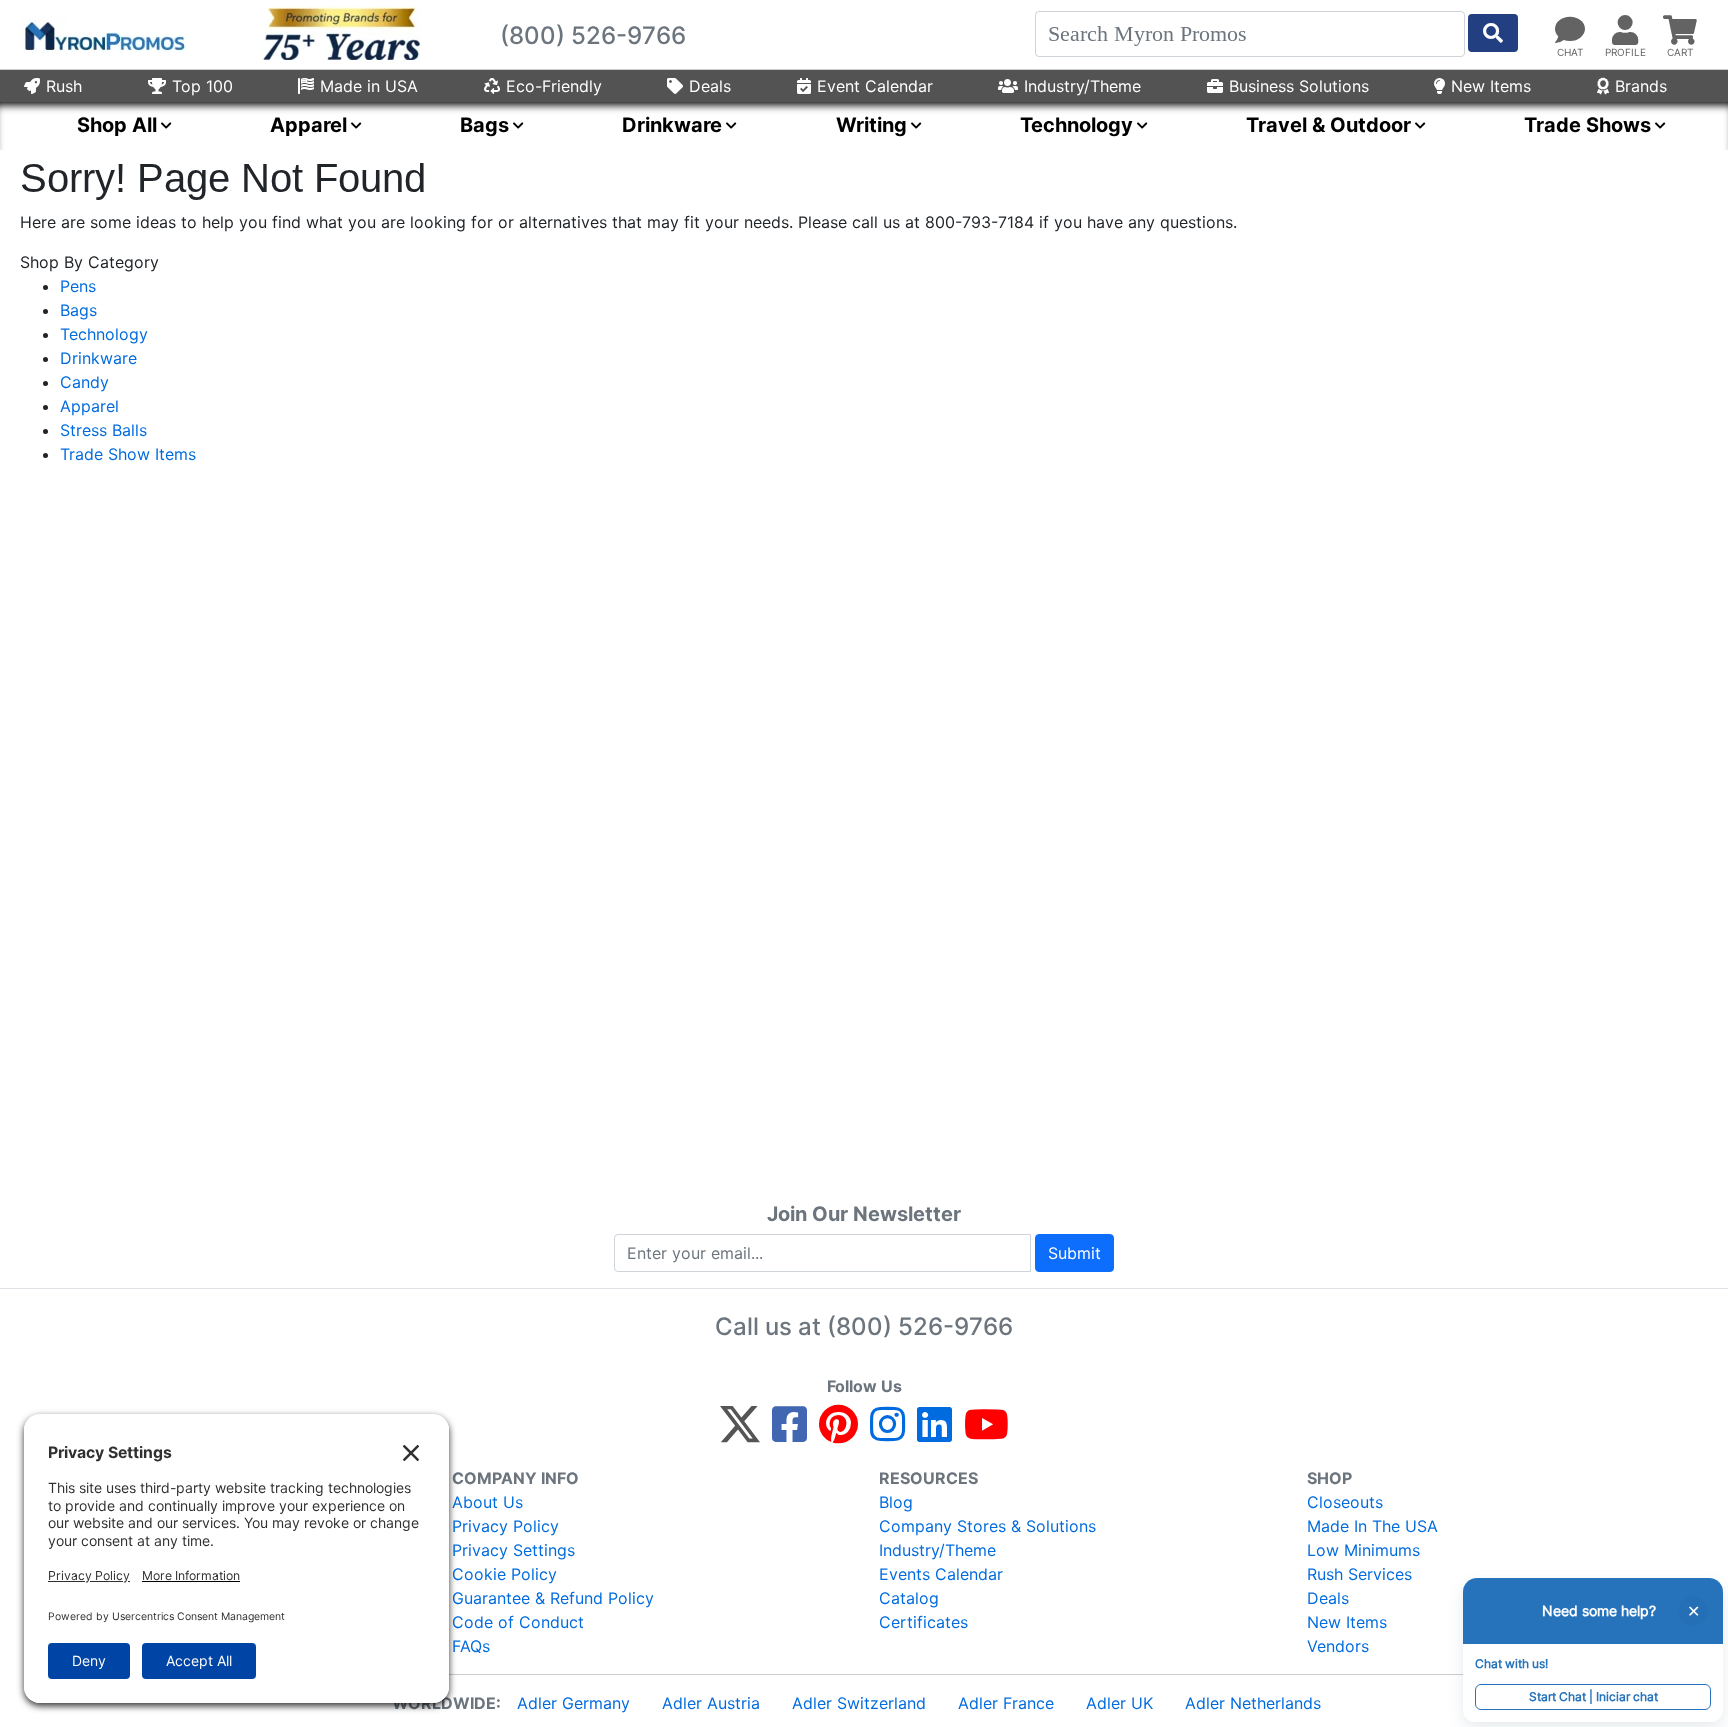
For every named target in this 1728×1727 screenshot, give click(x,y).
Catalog (909, 1598)
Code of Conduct (518, 1622)
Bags (78, 310)
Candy (84, 382)
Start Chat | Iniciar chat (1593, 1696)
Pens (78, 286)
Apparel (89, 406)
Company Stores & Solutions (987, 1526)
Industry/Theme (1082, 86)
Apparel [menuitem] (308, 125)
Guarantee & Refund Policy (553, 1598)
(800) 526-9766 (920, 1326)
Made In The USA (1372, 1526)
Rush (64, 86)
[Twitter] (740, 1433)
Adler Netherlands (1253, 1703)
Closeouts (1345, 1502)
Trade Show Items (128, 454)
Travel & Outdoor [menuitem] (1328, 125)
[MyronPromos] (103, 35)
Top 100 (202, 86)
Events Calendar (941, 1574)
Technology (104, 334)
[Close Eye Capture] (1693, 1611)
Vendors (1338, 1646)
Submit (1074, 1253)
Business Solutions (1299, 86)
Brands (1641, 86)
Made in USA (369, 86)
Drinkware (98, 358)
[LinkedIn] (934, 1433)
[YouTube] (986, 1433)
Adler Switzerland (859, 1703)
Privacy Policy (505, 1526)
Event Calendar (875, 86)
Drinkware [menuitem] (672, 125)
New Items (1491, 86)
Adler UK (1119, 1703)
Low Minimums (1363, 1550)
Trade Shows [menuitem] (1587, 125)
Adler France (1006, 1703)
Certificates (923, 1622)
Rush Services (1359, 1574)
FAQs (471, 1646)
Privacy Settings (513, 1550)
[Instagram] (887, 1433)
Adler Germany (573, 1703)
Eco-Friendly (554, 86)
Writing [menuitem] (871, 125)
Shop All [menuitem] (117, 125)
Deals (710, 86)
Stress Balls (103, 430)
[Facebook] (789, 1433)
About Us (487, 1502)
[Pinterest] (838, 1433)
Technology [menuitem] (1076, 125)
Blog (896, 1502)
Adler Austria (711, 1703)
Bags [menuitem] (484, 125)
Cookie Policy (504, 1574)
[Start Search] (1493, 33)
